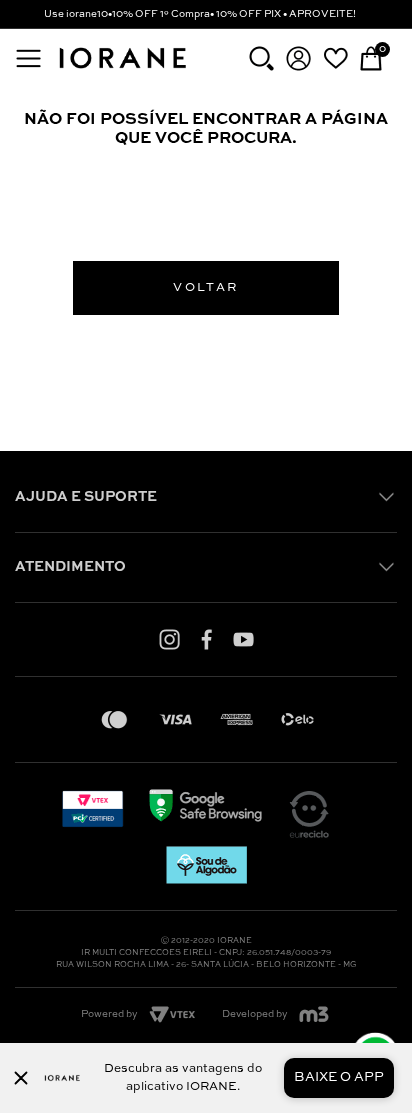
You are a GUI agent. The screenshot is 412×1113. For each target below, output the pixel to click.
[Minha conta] (298, 58)
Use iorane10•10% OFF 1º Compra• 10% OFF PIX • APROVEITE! (200, 14)
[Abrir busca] (261, 58)
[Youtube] (243, 639)
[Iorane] (122, 70)
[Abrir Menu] (28, 58)
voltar (205, 288)
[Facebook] (206, 639)
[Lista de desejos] (335, 58)
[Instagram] (169, 639)
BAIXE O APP (339, 1077)
